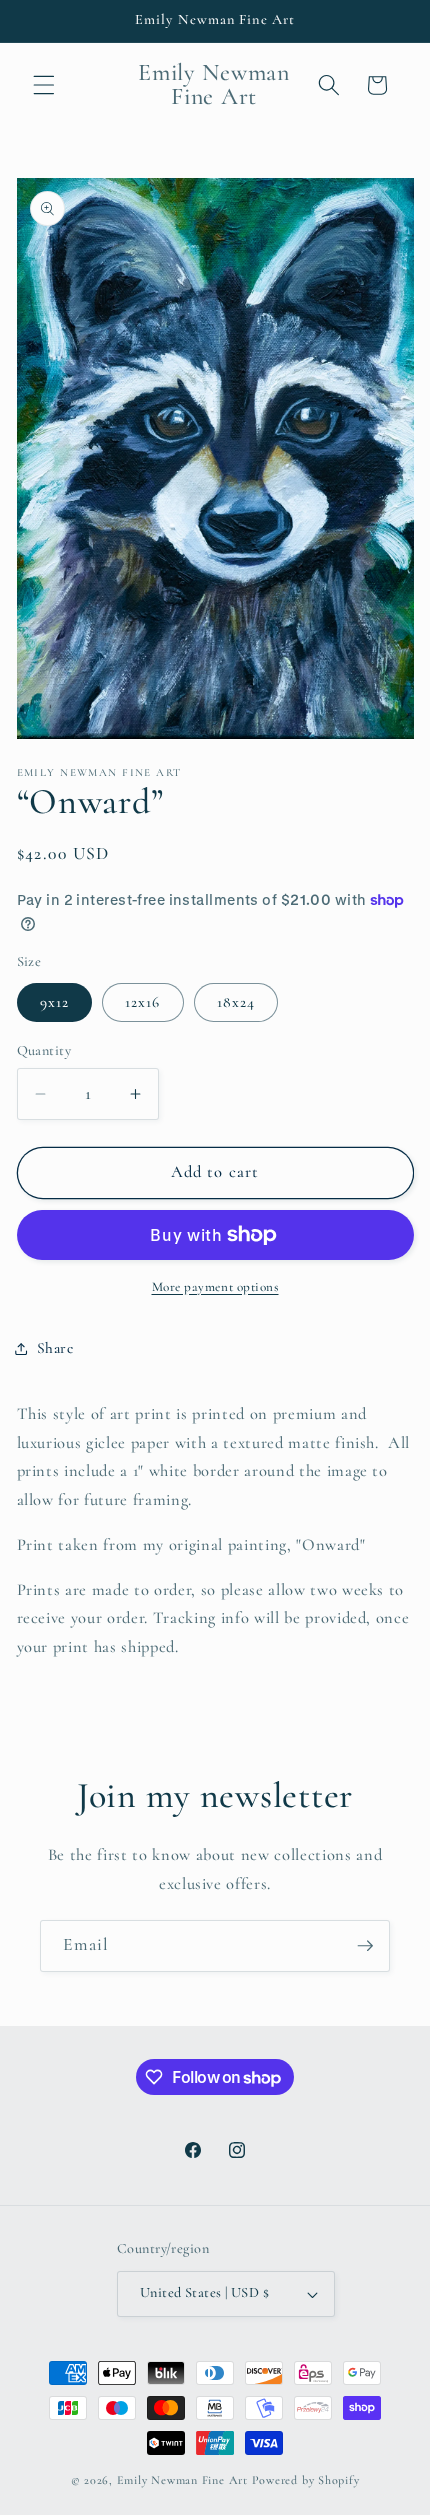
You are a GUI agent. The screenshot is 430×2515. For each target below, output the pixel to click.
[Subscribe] (365, 1946)
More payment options (215, 1287)
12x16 (143, 1002)
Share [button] (55, 1348)
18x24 (236, 1002)
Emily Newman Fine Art (182, 2480)
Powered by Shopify (306, 2480)
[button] (44, 85)
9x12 (54, 1002)
